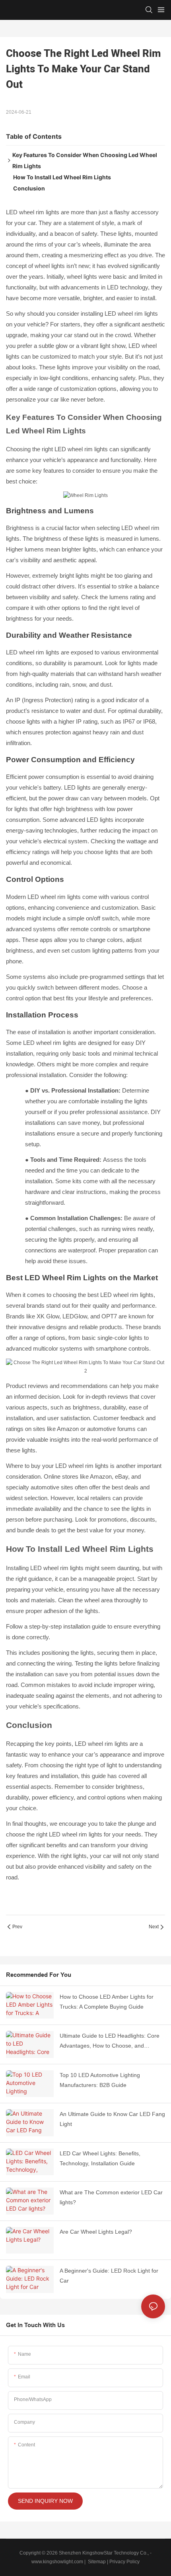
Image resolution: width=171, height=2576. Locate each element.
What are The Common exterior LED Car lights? (111, 2197)
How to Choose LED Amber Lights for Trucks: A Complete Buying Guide (107, 2002)
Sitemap (96, 2562)
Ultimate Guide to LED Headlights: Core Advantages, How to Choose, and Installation (110, 2042)
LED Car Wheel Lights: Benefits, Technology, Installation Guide (100, 2158)
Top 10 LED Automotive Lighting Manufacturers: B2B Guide (100, 2080)
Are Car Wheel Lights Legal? (96, 2232)
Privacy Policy (124, 2562)
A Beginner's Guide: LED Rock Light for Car (109, 2276)
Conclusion (29, 188)
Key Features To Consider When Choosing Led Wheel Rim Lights (85, 160)
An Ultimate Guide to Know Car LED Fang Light (112, 2119)
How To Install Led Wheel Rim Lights (62, 177)
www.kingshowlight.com (57, 2562)
